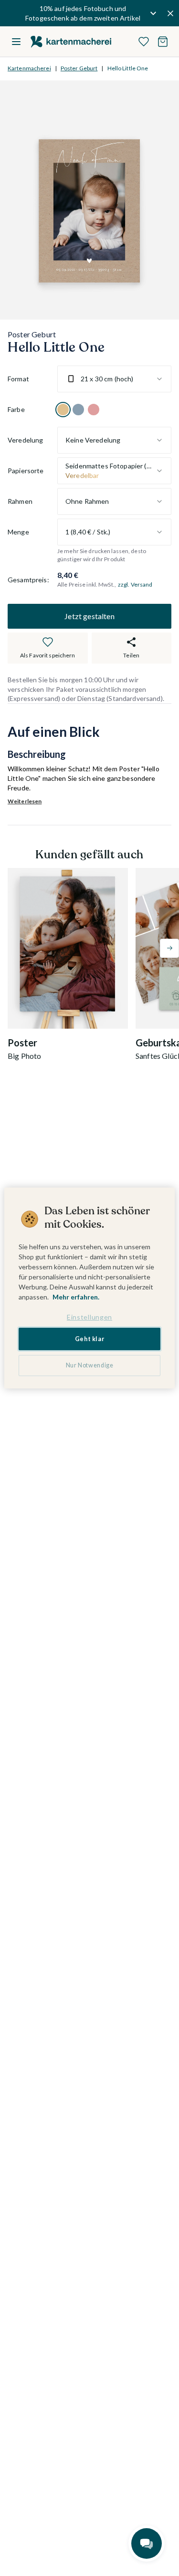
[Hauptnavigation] (16, 42)
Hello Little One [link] (128, 68)
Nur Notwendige (90, 1365)
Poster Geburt (79, 68)
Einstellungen (89, 1317)
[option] (63, 410)
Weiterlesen (25, 801)
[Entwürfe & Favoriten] (144, 42)
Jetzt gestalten (89, 616)
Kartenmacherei (29, 68)
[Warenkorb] (163, 42)
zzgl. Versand (135, 584)
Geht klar (90, 1339)
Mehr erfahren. (76, 1297)
